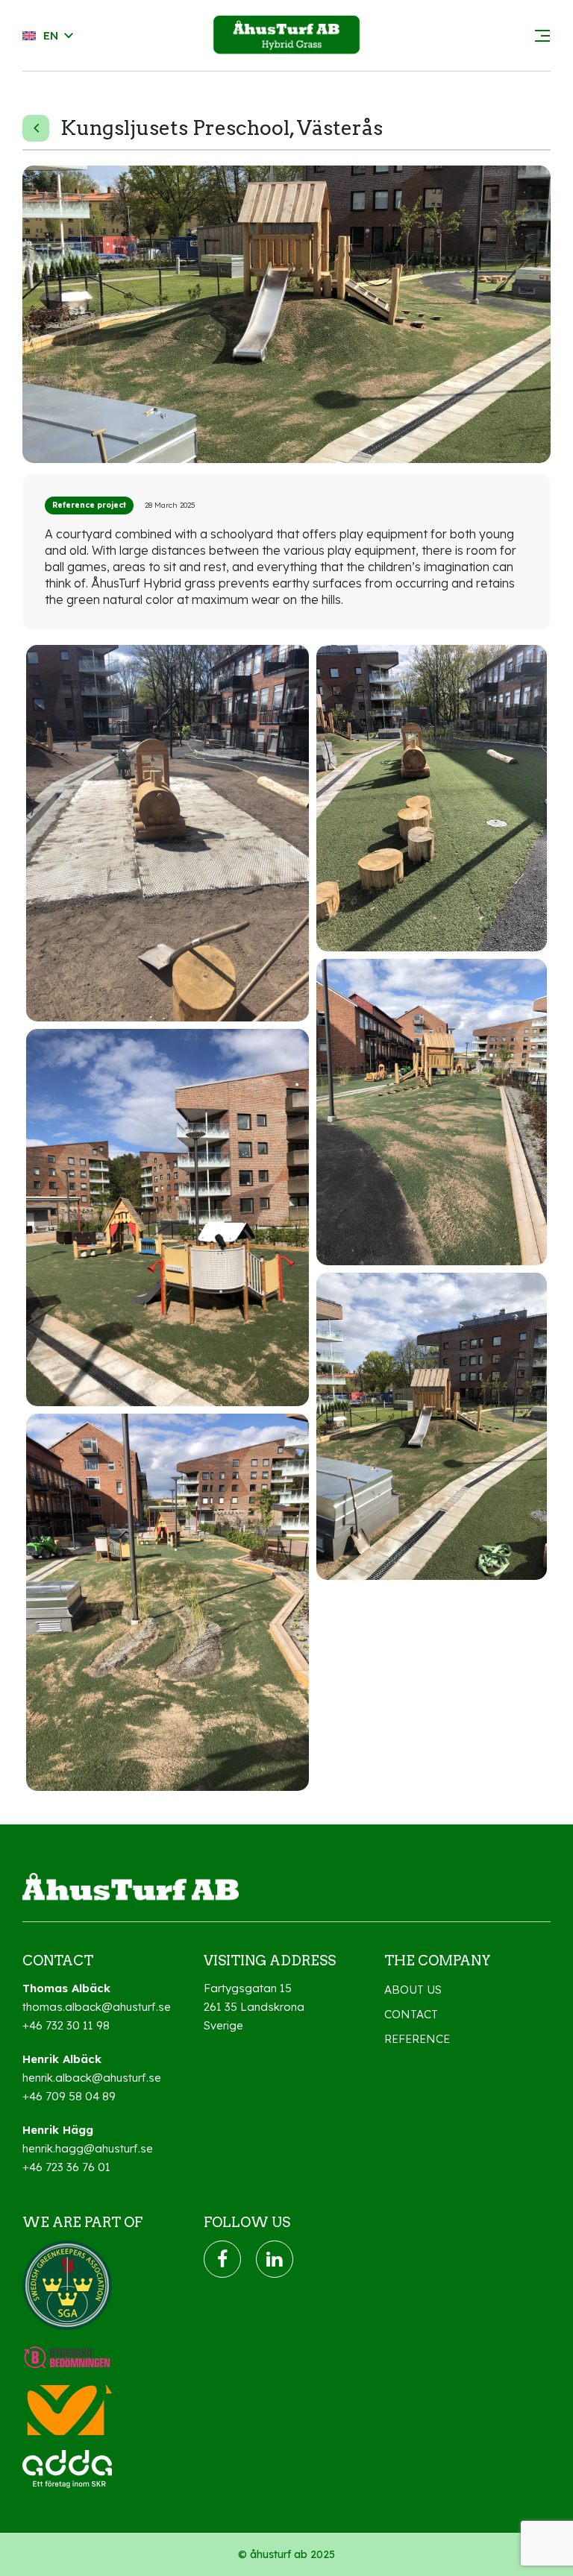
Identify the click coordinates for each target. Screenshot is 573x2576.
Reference (417, 2039)
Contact (411, 2014)
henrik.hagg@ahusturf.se (88, 2148)
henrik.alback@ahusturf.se (92, 2078)
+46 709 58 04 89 (69, 2096)
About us (413, 1990)
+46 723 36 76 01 (66, 2167)
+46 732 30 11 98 (66, 2025)
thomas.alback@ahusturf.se (97, 2007)
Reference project (89, 505)
